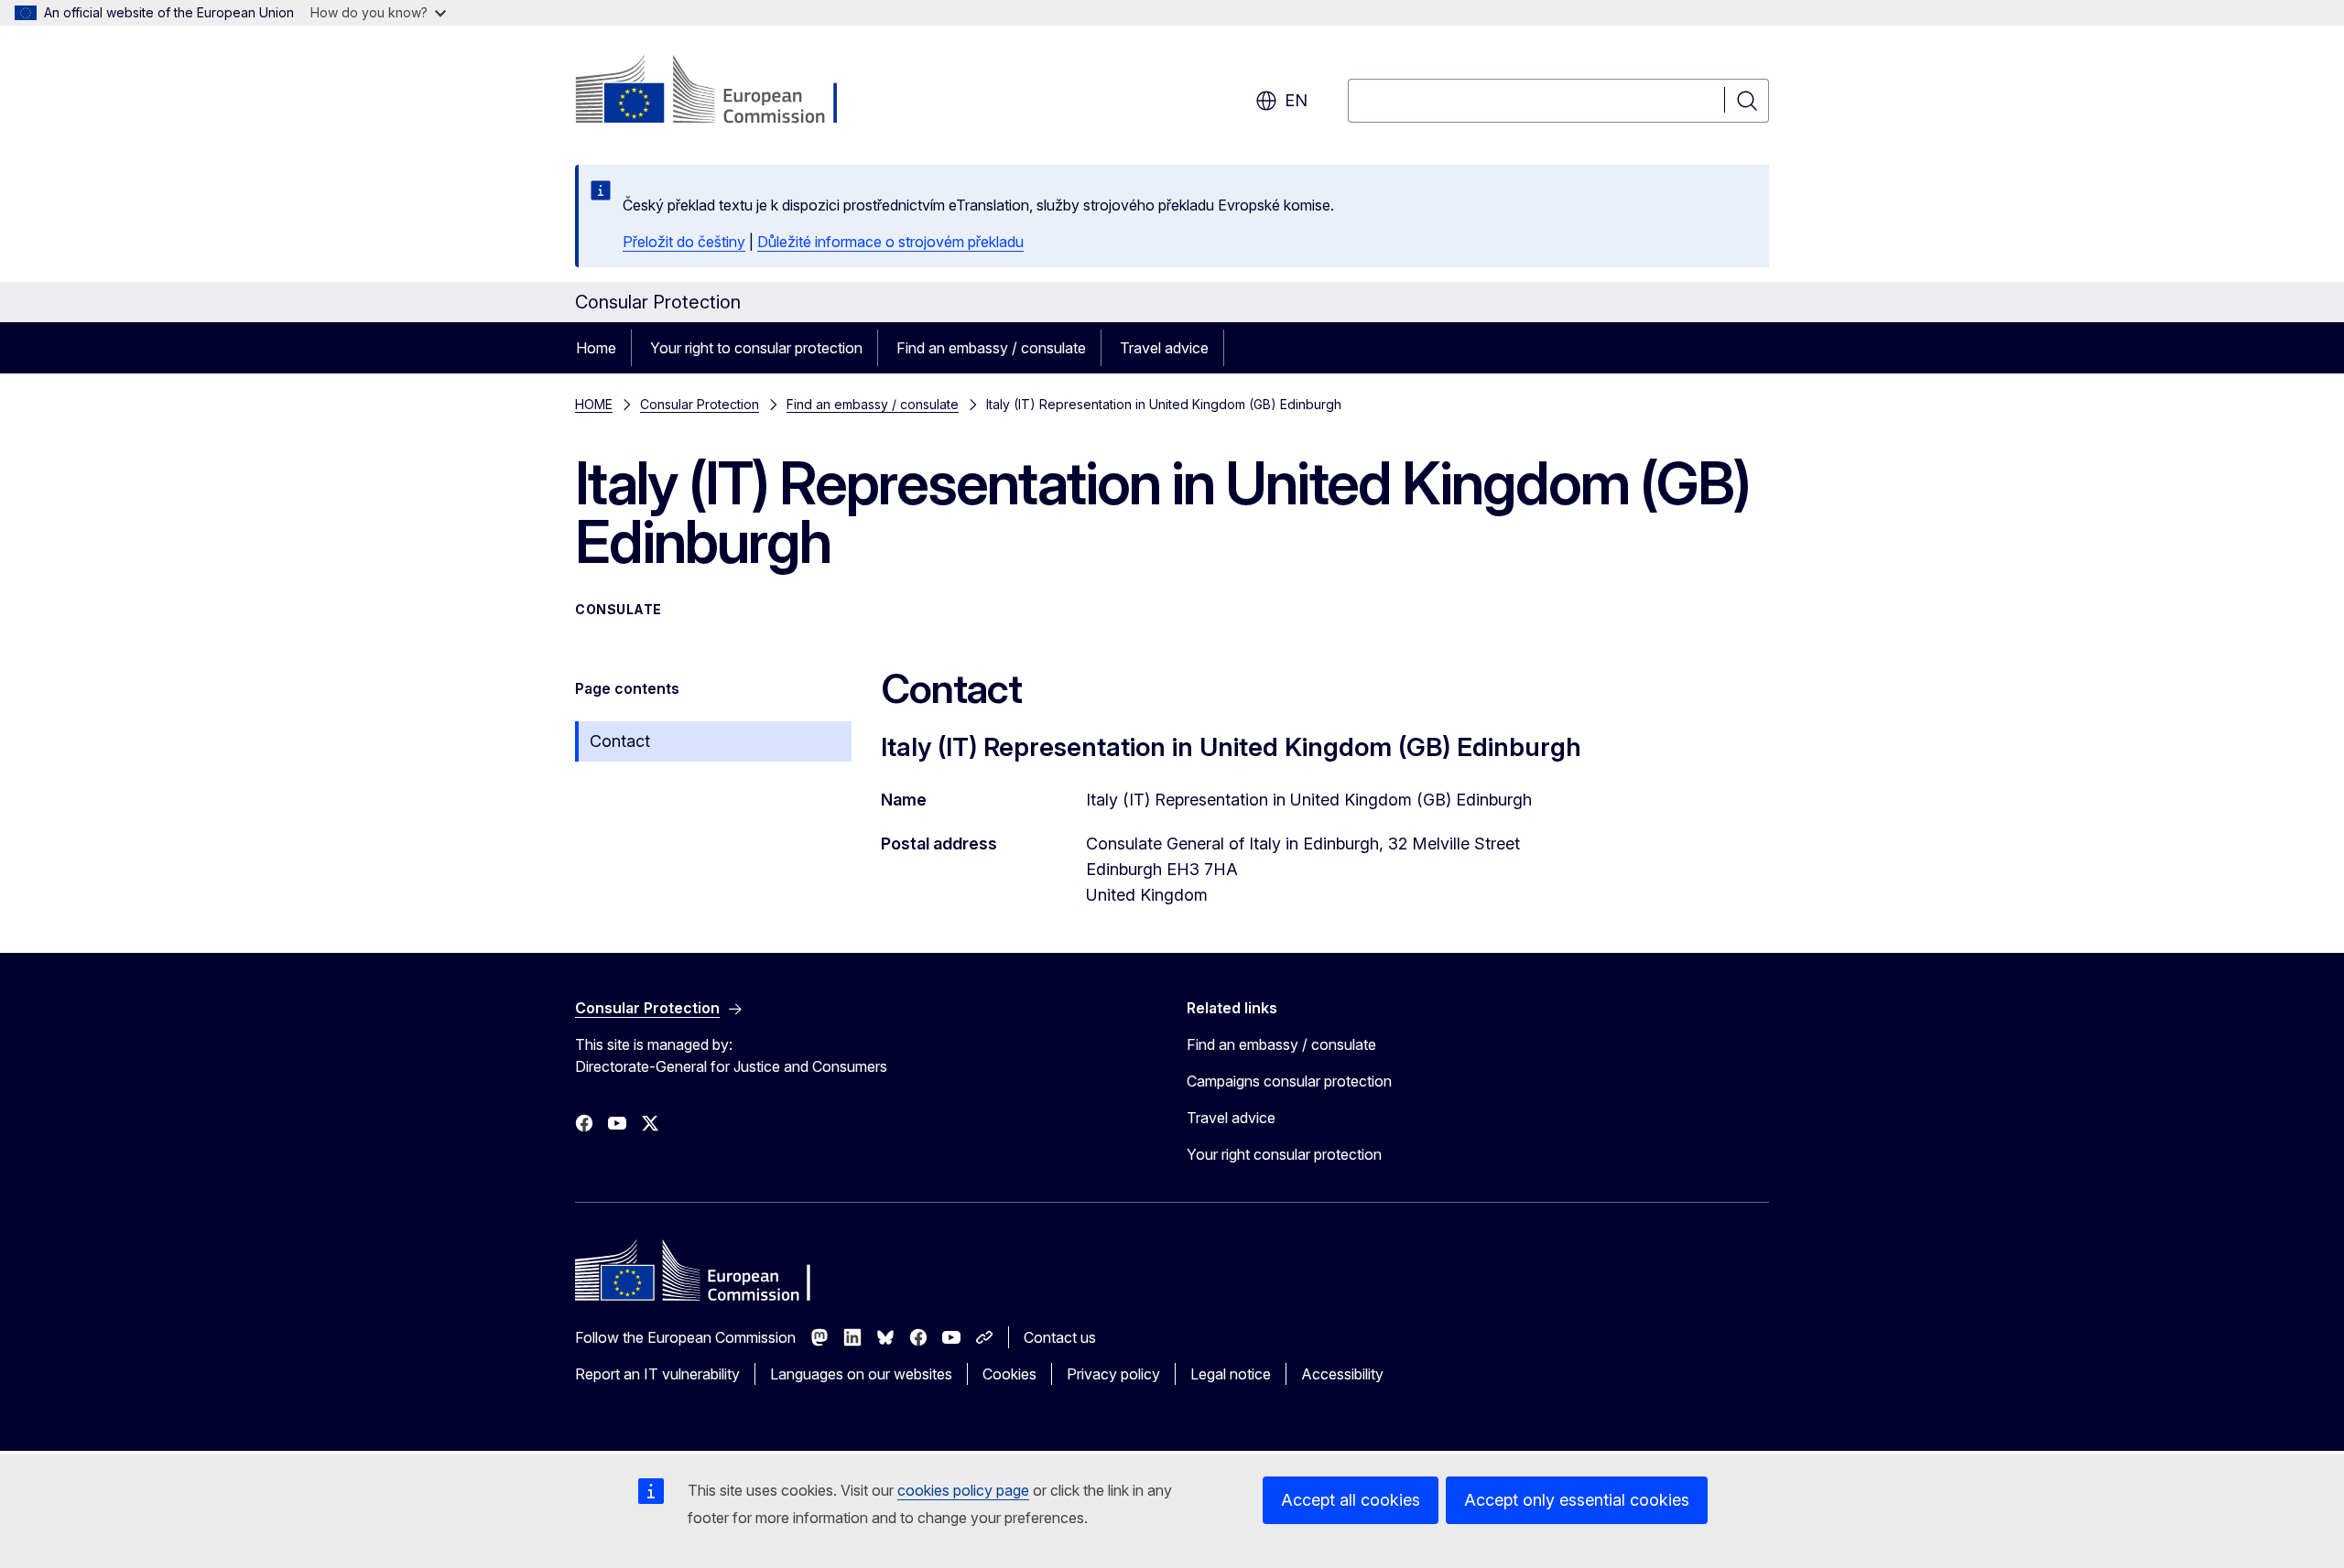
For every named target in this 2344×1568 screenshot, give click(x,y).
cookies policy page (963, 1490)
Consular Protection (700, 404)
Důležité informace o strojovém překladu (890, 242)
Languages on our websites (861, 1374)
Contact (620, 741)
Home (596, 348)
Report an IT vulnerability (657, 1374)
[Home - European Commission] (723, 92)
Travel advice (1164, 348)
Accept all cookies (1351, 1500)
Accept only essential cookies (1577, 1500)
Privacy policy (1113, 1374)
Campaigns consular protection (1289, 1081)
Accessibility (1342, 1374)
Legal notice (1231, 1374)
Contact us (1060, 1337)
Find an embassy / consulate (991, 348)
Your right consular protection (1284, 1154)
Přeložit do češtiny (684, 242)
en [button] (1296, 100)
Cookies (1009, 1374)
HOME (594, 404)
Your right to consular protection (756, 348)
